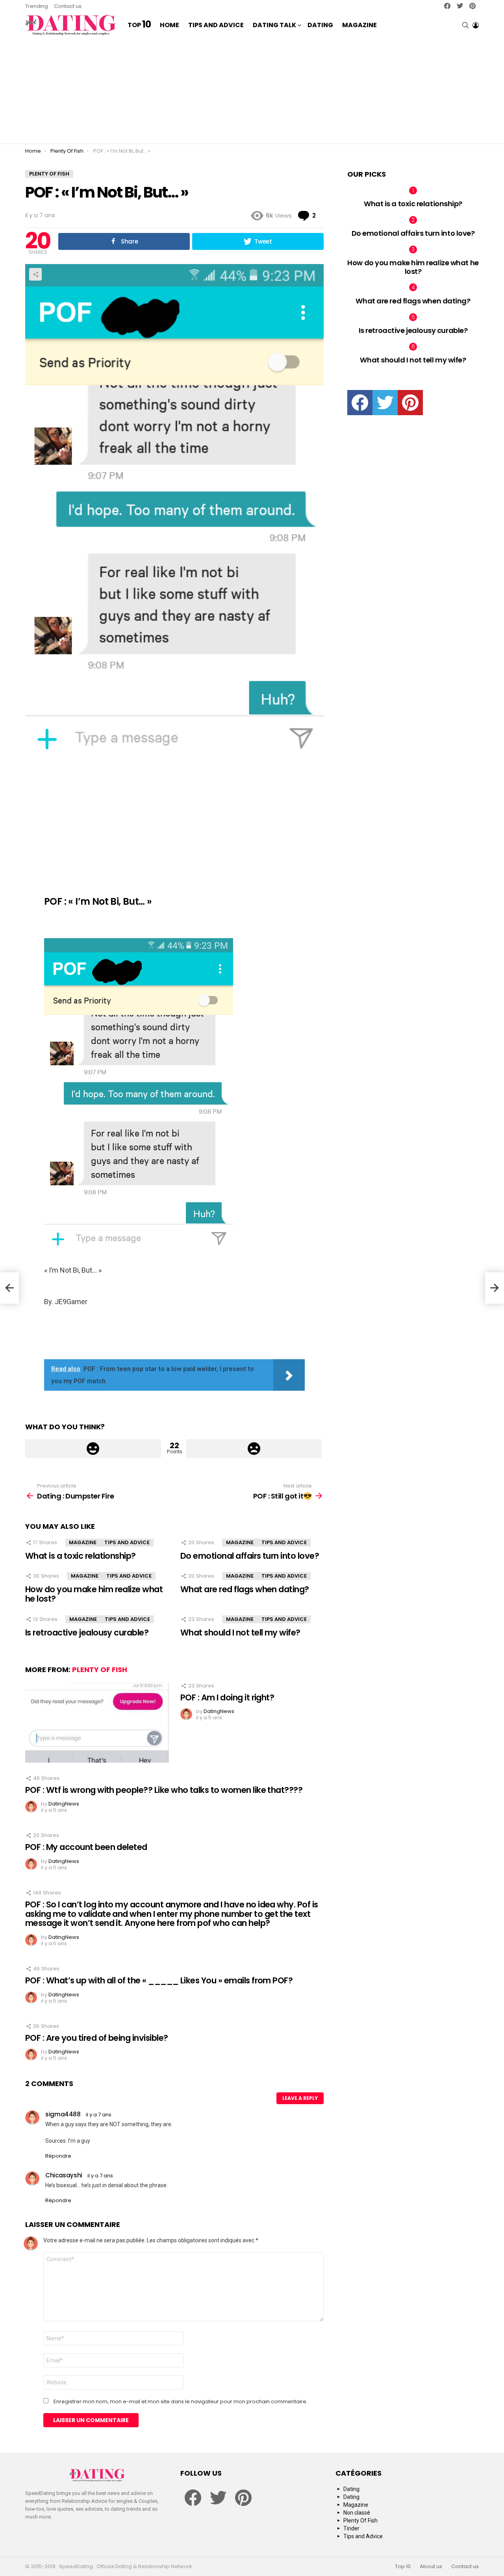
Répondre (58, 2156)
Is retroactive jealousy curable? (87, 1633)
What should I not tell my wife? (240, 1633)
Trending (37, 6)
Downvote (254, 1449)
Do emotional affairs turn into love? (250, 1556)
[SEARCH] (465, 25)
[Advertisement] (252, 91)
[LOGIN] (476, 25)
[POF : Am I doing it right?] (97, 1722)
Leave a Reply (300, 2098)
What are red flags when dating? (245, 1589)
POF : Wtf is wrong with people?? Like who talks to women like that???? (164, 1790)
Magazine (359, 25)
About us (431, 2567)
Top (139, 25)
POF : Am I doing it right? (227, 1697)
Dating (320, 25)
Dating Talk (274, 25)
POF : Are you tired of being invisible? (97, 2038)
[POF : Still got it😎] (495, 1288)
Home (170, 25)
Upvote (93, 1449)
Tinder (351, 2528)
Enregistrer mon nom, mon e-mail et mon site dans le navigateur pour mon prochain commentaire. (181, 2402)
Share (35, 274)
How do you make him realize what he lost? (94, 1594)
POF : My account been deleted (86, 1847)
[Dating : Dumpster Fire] (9, 1288)
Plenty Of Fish (100, 1670)
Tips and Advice (216, 25)
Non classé (357, 2513)
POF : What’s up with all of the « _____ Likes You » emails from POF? (159, 1980)
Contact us (68, 6)
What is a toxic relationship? (81, 1556)
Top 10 (403, 2567)
